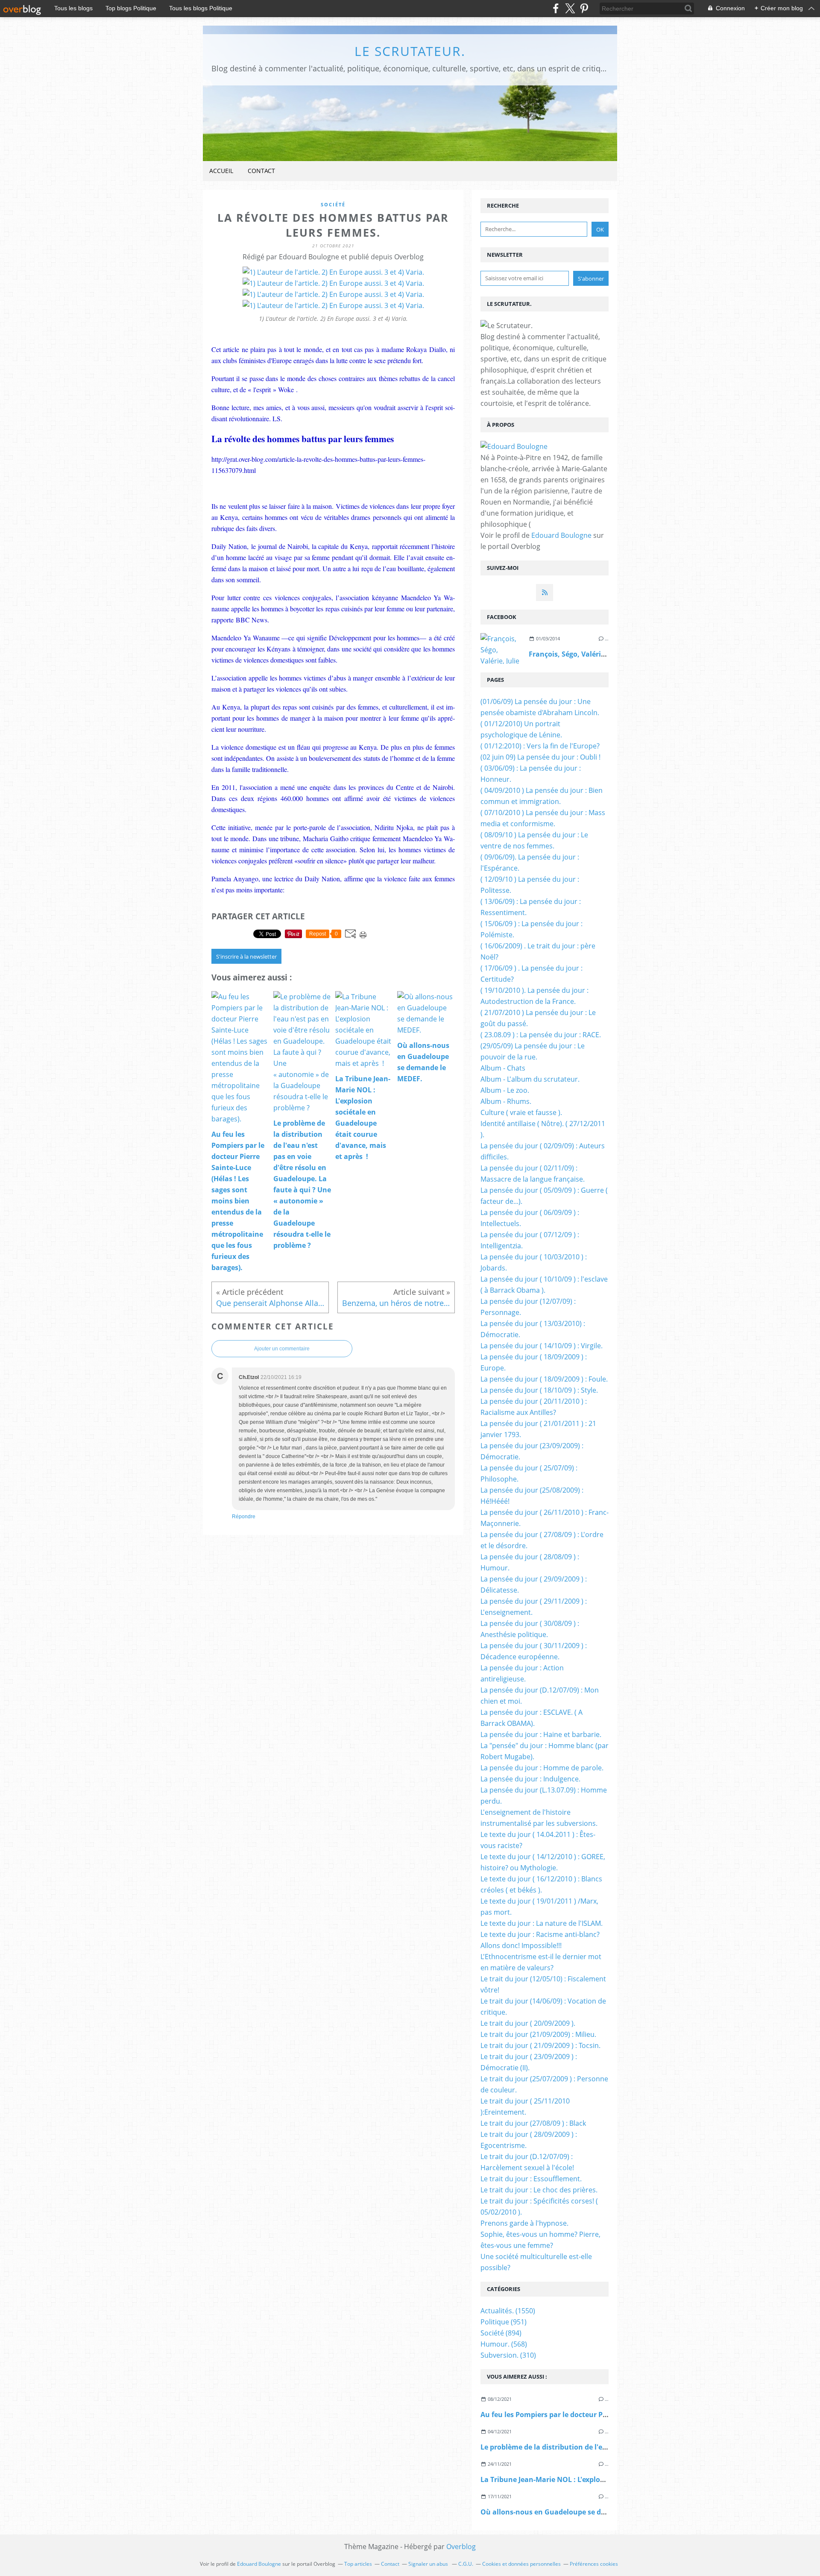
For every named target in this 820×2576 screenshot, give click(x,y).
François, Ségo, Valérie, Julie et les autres (598, 654)
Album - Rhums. (506, 1101)
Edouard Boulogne (561, 535)
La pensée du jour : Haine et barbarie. (541, 1734)
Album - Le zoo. (505, 1090)
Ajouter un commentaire (282, 1349)
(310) (508, 2355)
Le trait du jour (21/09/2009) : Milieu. (538, 2034)
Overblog (461, 2547)
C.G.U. (466, 2564)
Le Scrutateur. (410, 51)
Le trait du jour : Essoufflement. (531, 2179)
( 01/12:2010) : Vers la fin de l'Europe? (540, 746)
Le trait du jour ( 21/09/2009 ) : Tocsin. (540, 2045)
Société (333, 204)
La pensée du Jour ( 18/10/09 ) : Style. (539, 1390)
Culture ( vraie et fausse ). (521, 1112)
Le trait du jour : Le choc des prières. (539, 2190)
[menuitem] (221, 171)
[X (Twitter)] (570, 8)
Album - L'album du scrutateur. (530, 1079)
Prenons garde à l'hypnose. (524, 2223)
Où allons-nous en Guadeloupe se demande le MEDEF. (572, 2512)
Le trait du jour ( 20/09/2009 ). (528, 2023)
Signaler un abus (429, 2564)
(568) (504, 2344)
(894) (501, 2333)
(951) (504, 2322)
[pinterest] (584, 8)
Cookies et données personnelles (521, 2564)
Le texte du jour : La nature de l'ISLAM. (542, 1923)
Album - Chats (503, 1068)
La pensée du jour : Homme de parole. (542, 1768)
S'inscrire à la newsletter (246, 956)
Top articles (358, 2564)
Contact (261, 171)
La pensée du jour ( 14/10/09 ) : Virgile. (542, 1346)
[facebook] (556, 8)
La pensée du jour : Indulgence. (530, 1779)
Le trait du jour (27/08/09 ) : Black (533, 2123)
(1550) (508, 2311)
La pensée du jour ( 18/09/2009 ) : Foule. (544, 1379)
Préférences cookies (594, 2564)
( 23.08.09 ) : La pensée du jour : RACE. (541, 1035)
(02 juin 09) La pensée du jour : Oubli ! (540, 757)
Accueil (221, 171)
